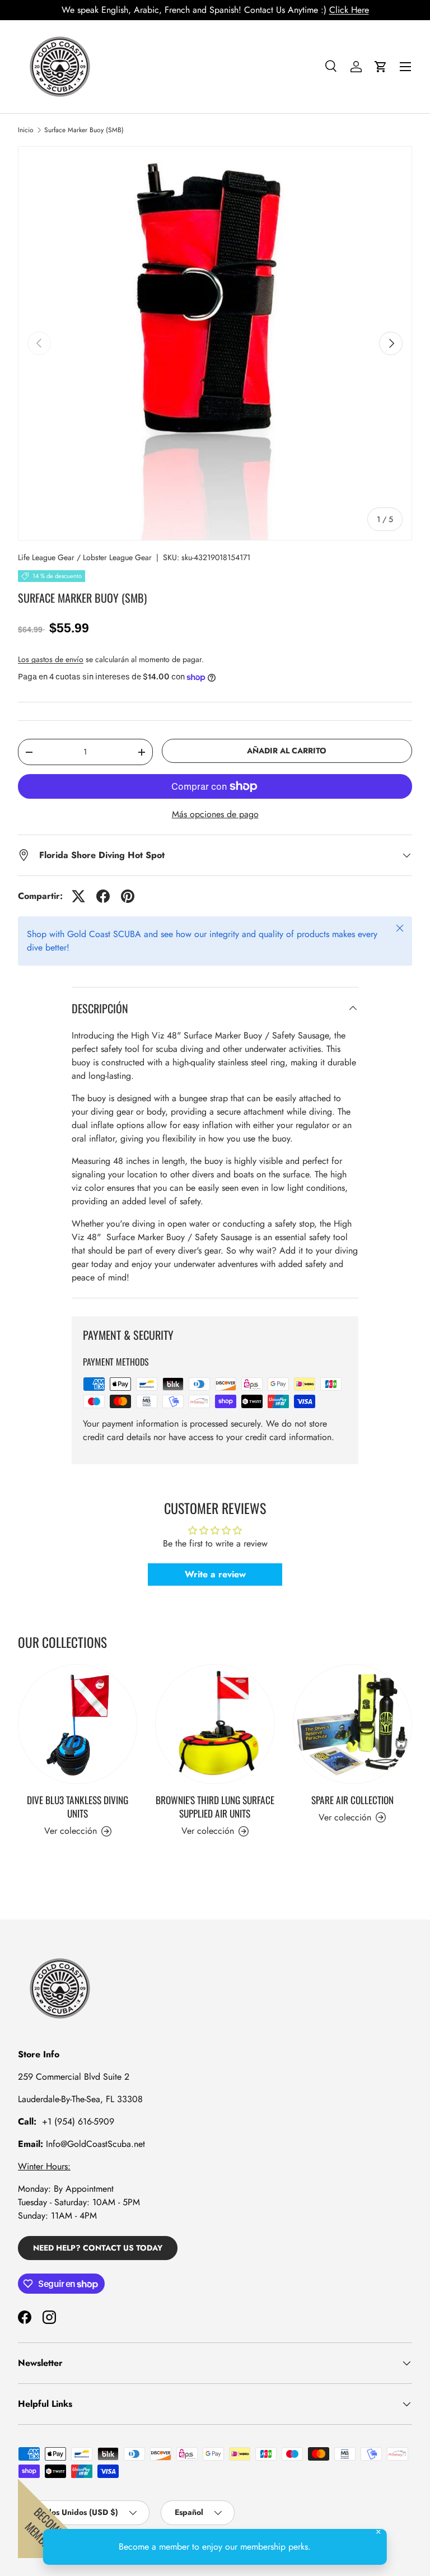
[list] (215, 343)
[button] (381, 67)
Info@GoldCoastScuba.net (95, 2144)
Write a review (215, 1574)
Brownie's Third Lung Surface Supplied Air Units (215, 1806)
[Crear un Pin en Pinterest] (128, 896)
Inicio (26, 130)
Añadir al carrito (287, 751)
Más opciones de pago (215, 814)
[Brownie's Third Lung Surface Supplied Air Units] (215, 1724)
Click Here (349, 10)
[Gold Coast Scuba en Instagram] (49, 2317)
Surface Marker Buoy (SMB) (84, 130)
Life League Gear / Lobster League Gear (85, 557)
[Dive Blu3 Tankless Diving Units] (78, 1724)
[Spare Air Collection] (352, 1724)
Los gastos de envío (51, 659)
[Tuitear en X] (78, 896)
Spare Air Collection (352, 1800)
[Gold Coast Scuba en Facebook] (25, 2317)
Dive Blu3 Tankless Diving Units (78, 1806)
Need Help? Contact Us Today (98, 2248)
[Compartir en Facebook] (103, 896)
